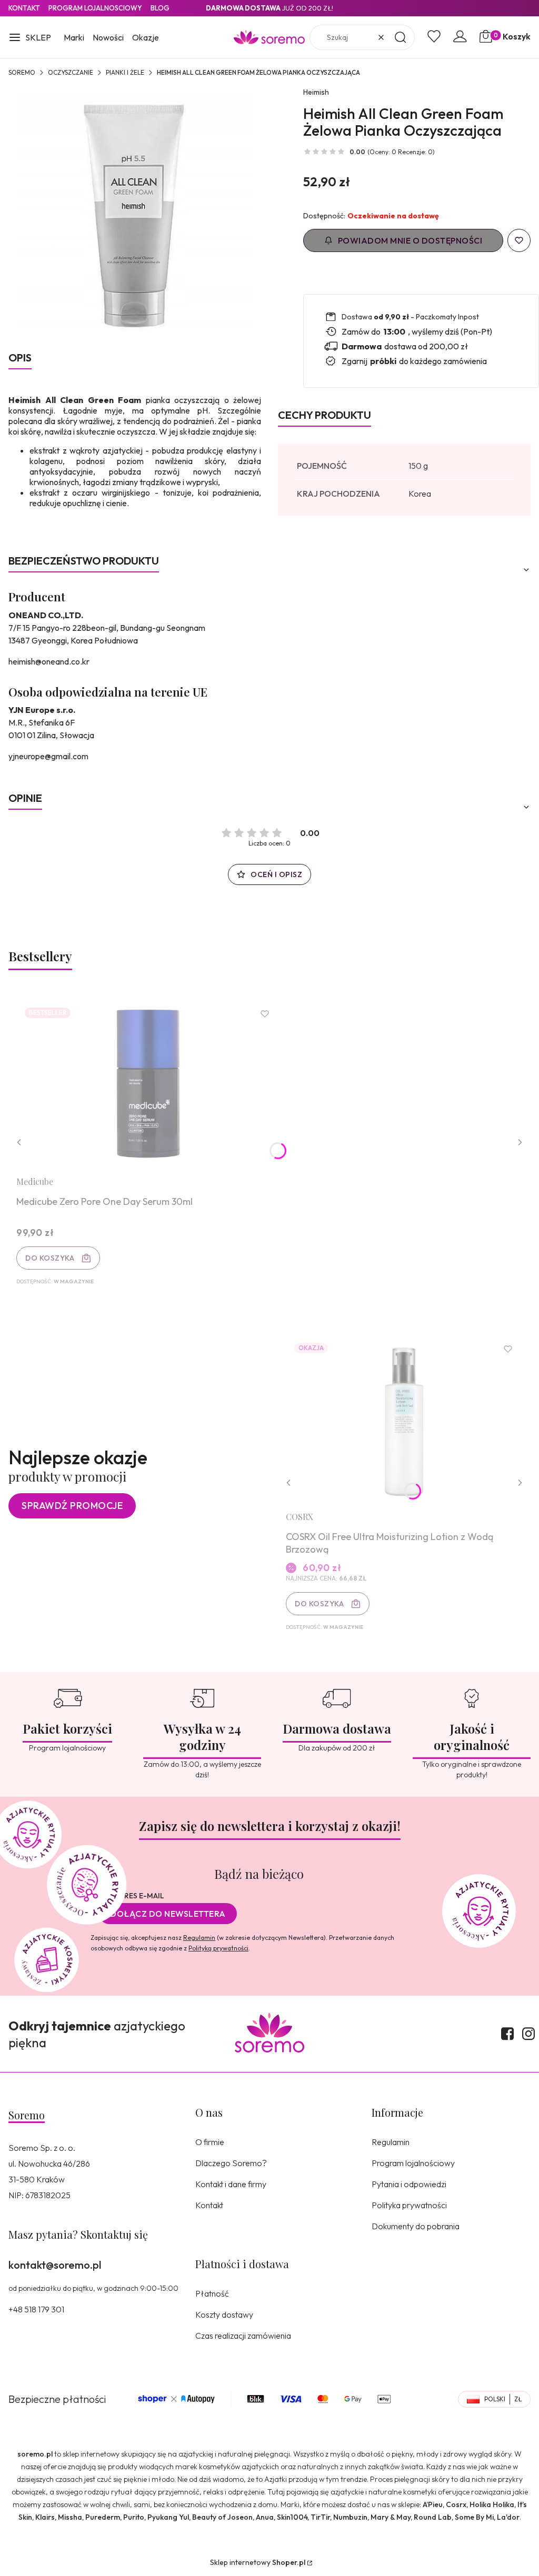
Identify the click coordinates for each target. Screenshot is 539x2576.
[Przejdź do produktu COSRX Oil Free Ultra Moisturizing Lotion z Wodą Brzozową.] (404, 1419)
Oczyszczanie (71, 72)
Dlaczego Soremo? (231, 2163)
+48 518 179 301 (36, 2309)
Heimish (316, 92)
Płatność (212, 2293)
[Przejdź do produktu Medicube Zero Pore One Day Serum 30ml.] (148, 1084)
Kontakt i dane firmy (231, 2184)
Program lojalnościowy (413, 2163)
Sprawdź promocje (72, 1506)
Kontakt (24, 8)
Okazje (146, 37)
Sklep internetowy (258, 2562)
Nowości (108, 37)
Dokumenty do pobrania (416, 2226)
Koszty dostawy (224, 2315)
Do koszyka (50, 1258)
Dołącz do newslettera (168, 1914)
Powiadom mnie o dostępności (410, 240)
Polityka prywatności (409, 2205)
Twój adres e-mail (127, 1896)
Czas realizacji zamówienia (243, 2336)
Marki (74, 37)
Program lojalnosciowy (95, 8)
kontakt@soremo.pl (55, 2265)
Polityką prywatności (218, 1948)
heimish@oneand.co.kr (49, 661)
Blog (160, 8)
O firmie (210, 2142)
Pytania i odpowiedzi (409, 2184)
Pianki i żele (125, 72)
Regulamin (199, 1938)
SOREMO (22, 72)
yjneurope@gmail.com (48, 756)
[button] (30, 38)
